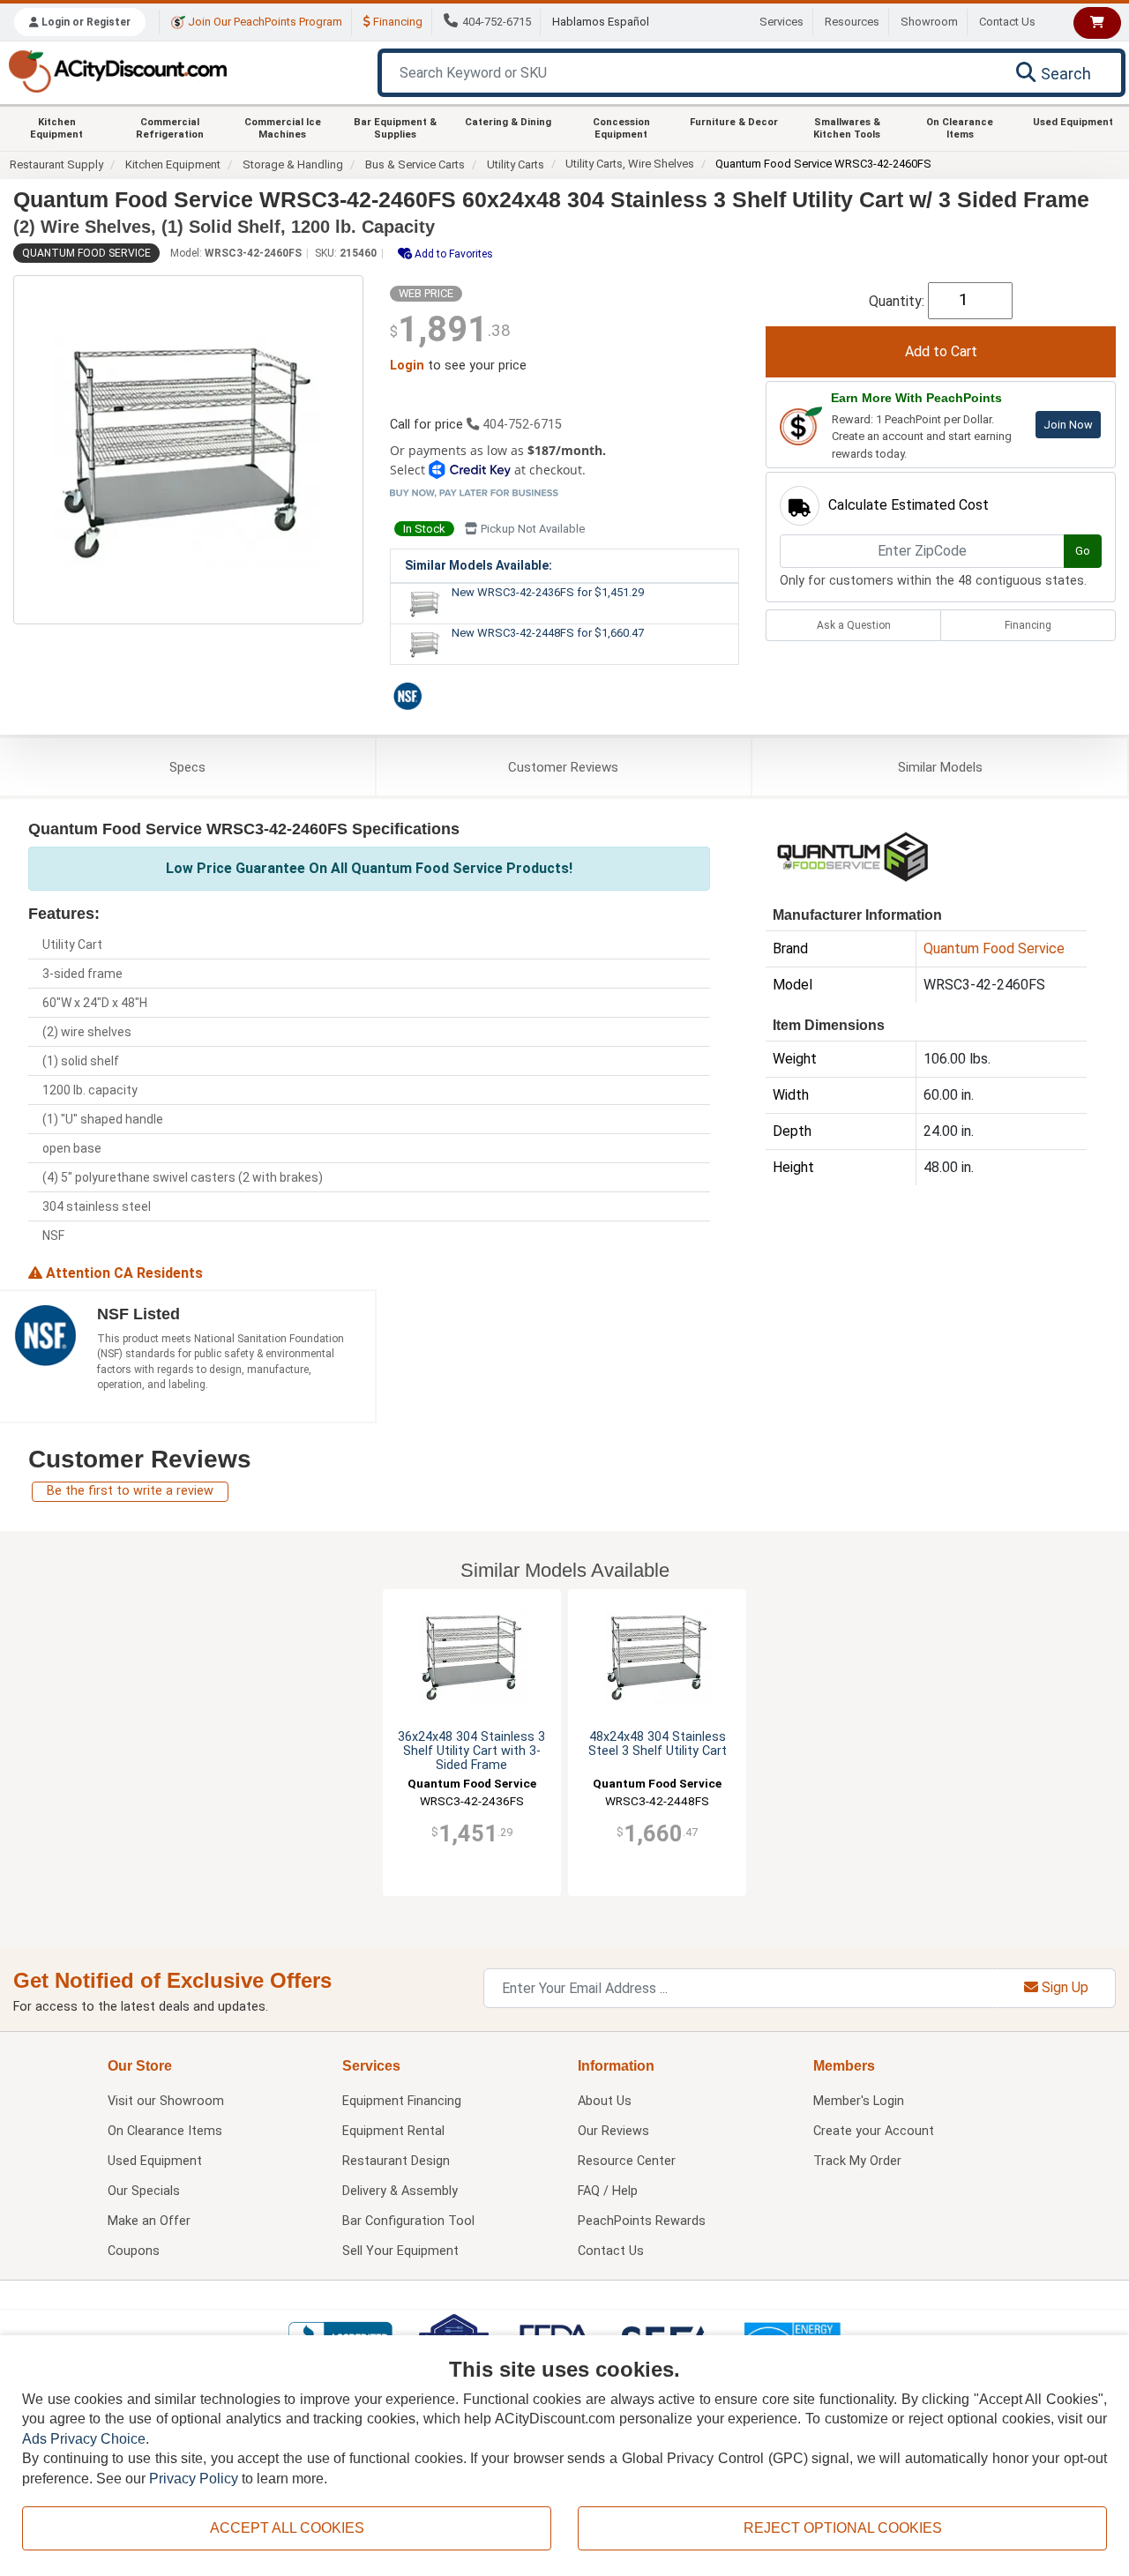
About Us (605, 2101)
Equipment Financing (402, 2101)
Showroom (929, 22)
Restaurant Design (396, 2161)
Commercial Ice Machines (283, 128)
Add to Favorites (452, 254)
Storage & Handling (293, 164)
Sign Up (1063, 1987)
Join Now (1068, 425)
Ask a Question (854, 625)
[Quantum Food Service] (854, 855)
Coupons (134, 2251)
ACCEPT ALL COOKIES (287, 2528)
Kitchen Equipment (56, 128)
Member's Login (859, 2101)
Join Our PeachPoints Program (264, 22)
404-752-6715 (497, 22)
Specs (187, 767)
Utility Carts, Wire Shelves (630, 164)
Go (1083, 551)
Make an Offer (149, 2221)
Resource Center (627, 2161)
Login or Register (85, 22)
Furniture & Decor (734, 122)
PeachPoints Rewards (642, 2221)
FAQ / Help (608, 2191)
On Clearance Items (960, 128)
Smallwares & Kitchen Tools (847, 128)
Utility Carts (516, 164)
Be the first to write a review (130, 1491)
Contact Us (1007, 22)
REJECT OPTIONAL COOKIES (843, 2528)
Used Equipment (1073, 122)
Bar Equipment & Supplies (395, 128)
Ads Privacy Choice (84, 2439)
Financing (396, 22)
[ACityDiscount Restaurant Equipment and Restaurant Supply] (117, 70)
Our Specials (144, 2191)
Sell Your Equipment (400, 2251)
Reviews (563, 767)
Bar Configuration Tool (408, 2221)
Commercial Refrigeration (170, 128)
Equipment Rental (393, 2131)
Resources (852, 22)
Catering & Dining (508, 122)
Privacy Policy (194, 2479)
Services (781, 22)
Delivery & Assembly (400, 2191)
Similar (940, 767)
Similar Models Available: (479, 565)
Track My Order (857, 2161)
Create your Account (874, 2131)
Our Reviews (613, 2131)
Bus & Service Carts (415, 164)
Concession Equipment (621, 128)
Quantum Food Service (86, 253)
